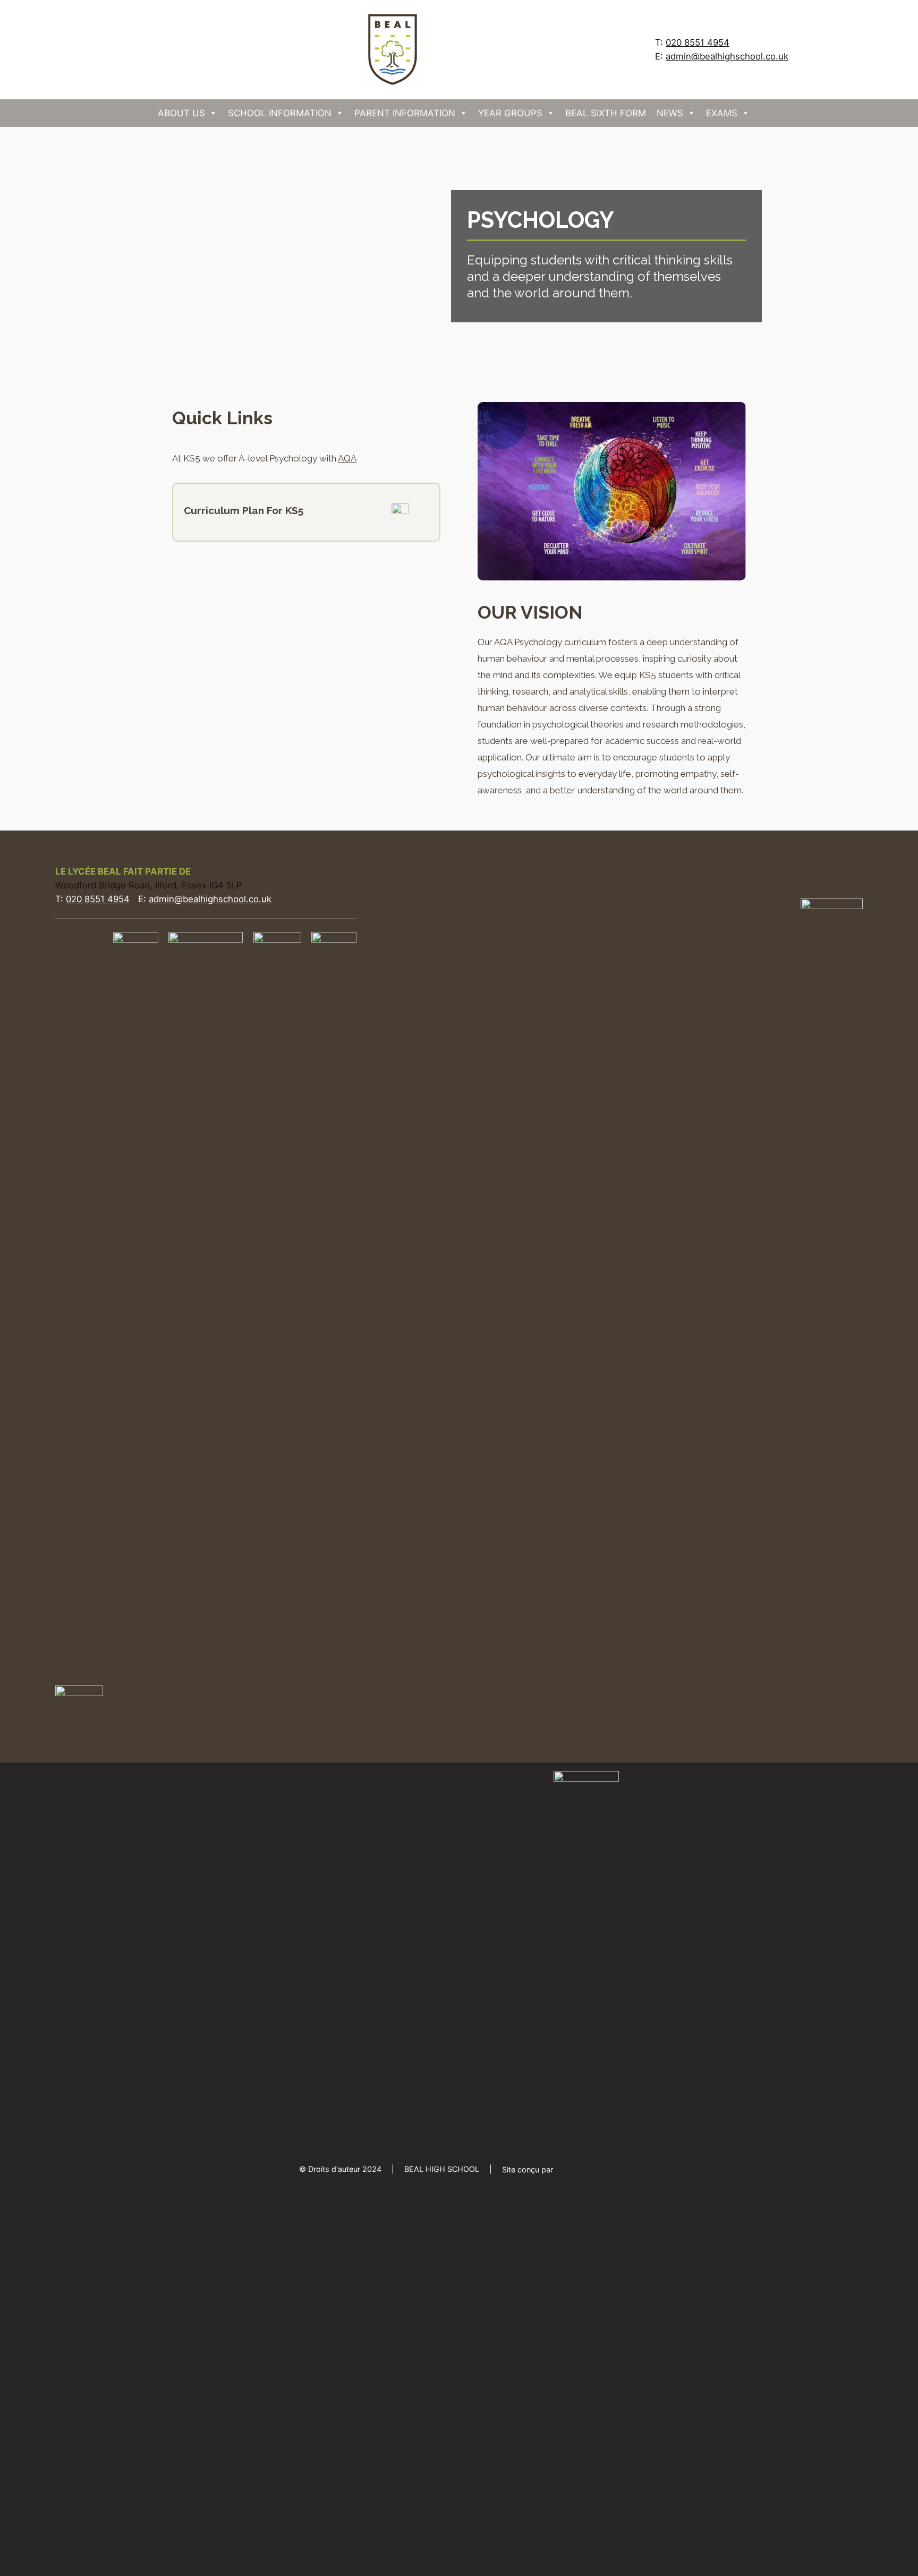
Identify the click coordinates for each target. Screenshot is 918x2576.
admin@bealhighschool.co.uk (727, 56)
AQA (347, 458)
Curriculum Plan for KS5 (244, 510)
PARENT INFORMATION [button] (405, 113)
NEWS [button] (670, 113)
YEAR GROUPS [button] (510, 113)
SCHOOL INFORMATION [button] (280, 113)
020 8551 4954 (698, 42)
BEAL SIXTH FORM (606, 113)
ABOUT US (181, 113)
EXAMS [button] (722, 113)
